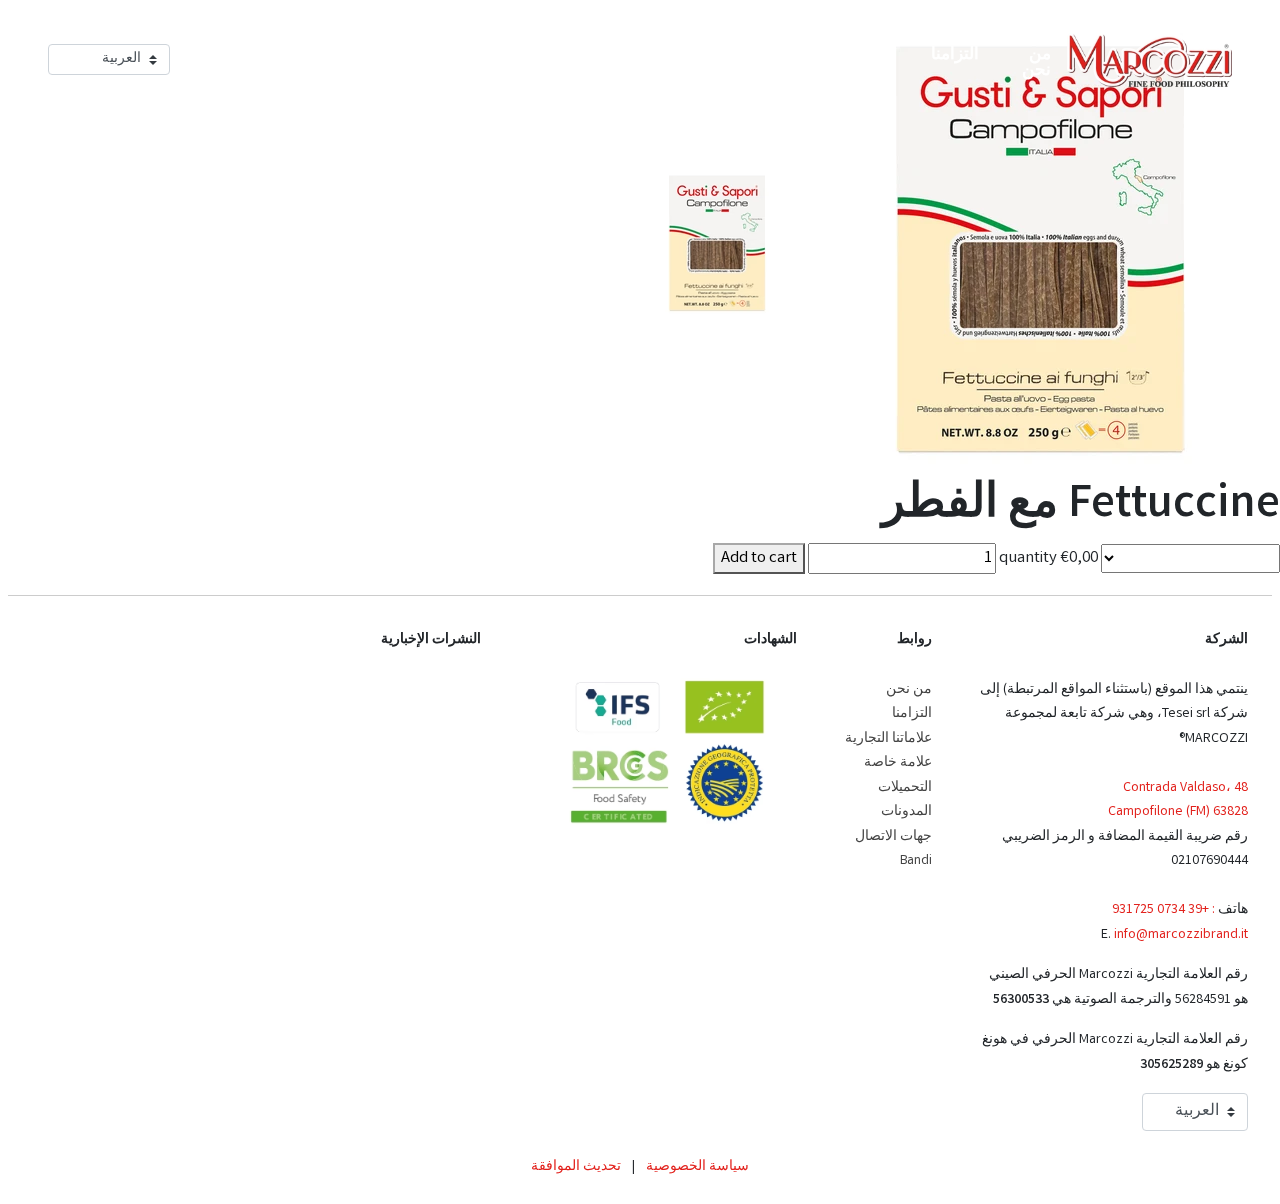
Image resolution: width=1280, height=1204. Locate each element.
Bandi (916, 861)
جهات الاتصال (893, 837)
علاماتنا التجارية (888, 739)
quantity (1028, 558)
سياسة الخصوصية (697, 1167)
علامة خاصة (898, 763)
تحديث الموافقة (576, 1167)
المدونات (906, 812)
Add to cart (759, 558)
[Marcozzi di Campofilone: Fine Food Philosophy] (1149, 60)
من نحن (909, 690)
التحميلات (905, 788)
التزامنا (912, 714)
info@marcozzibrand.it (1181, 935)
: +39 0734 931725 (1163, 910)
